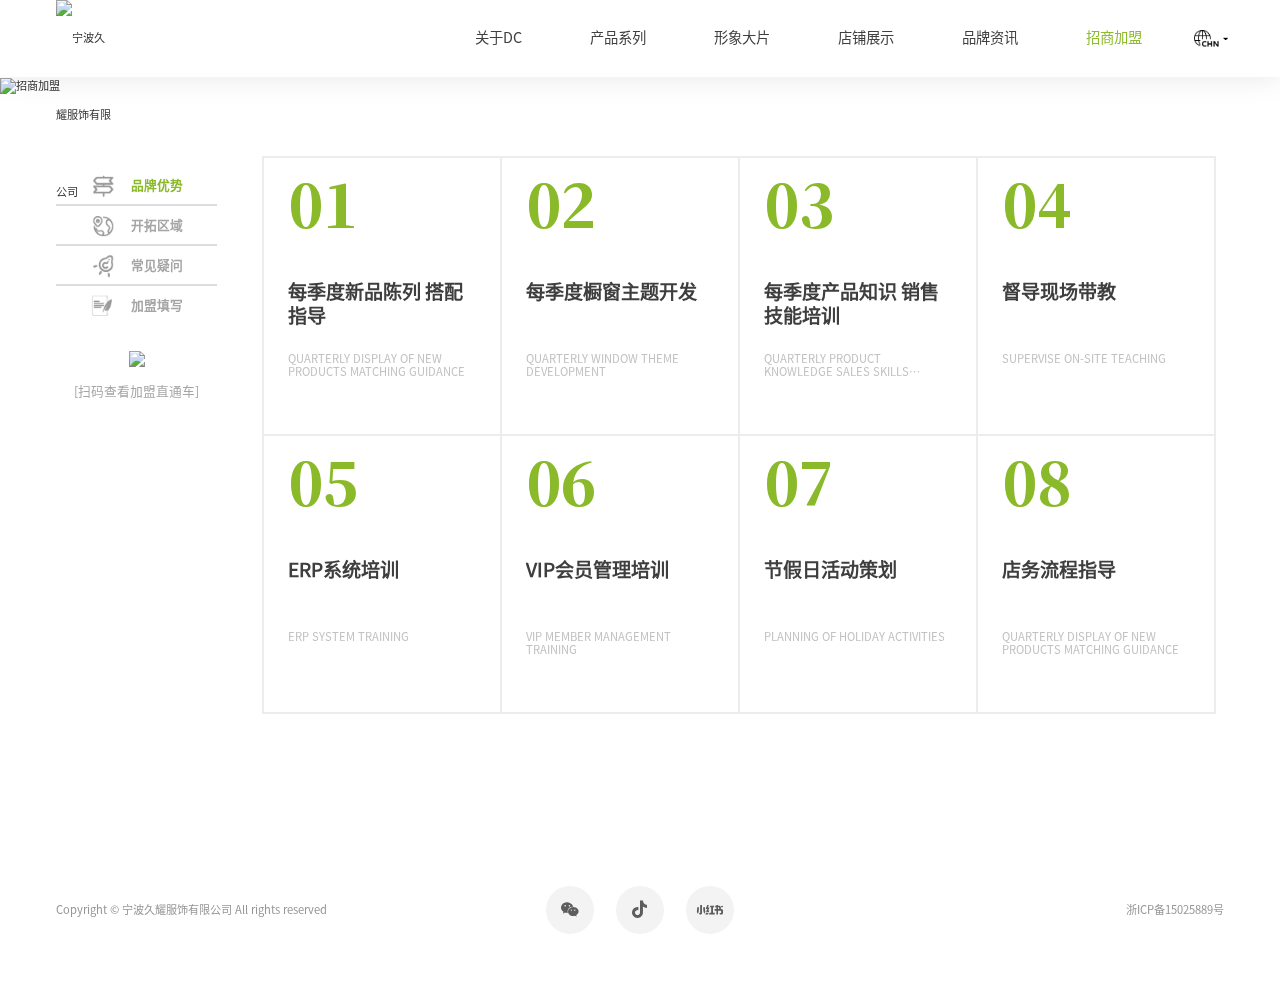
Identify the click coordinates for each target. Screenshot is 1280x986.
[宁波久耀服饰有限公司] (85, 115)
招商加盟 (1114, 37)
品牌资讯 (990, 37)
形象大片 (742, 37)
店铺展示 (866, 37)
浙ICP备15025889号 (1175, 909)
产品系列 (618, 37)
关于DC (498, 37)
